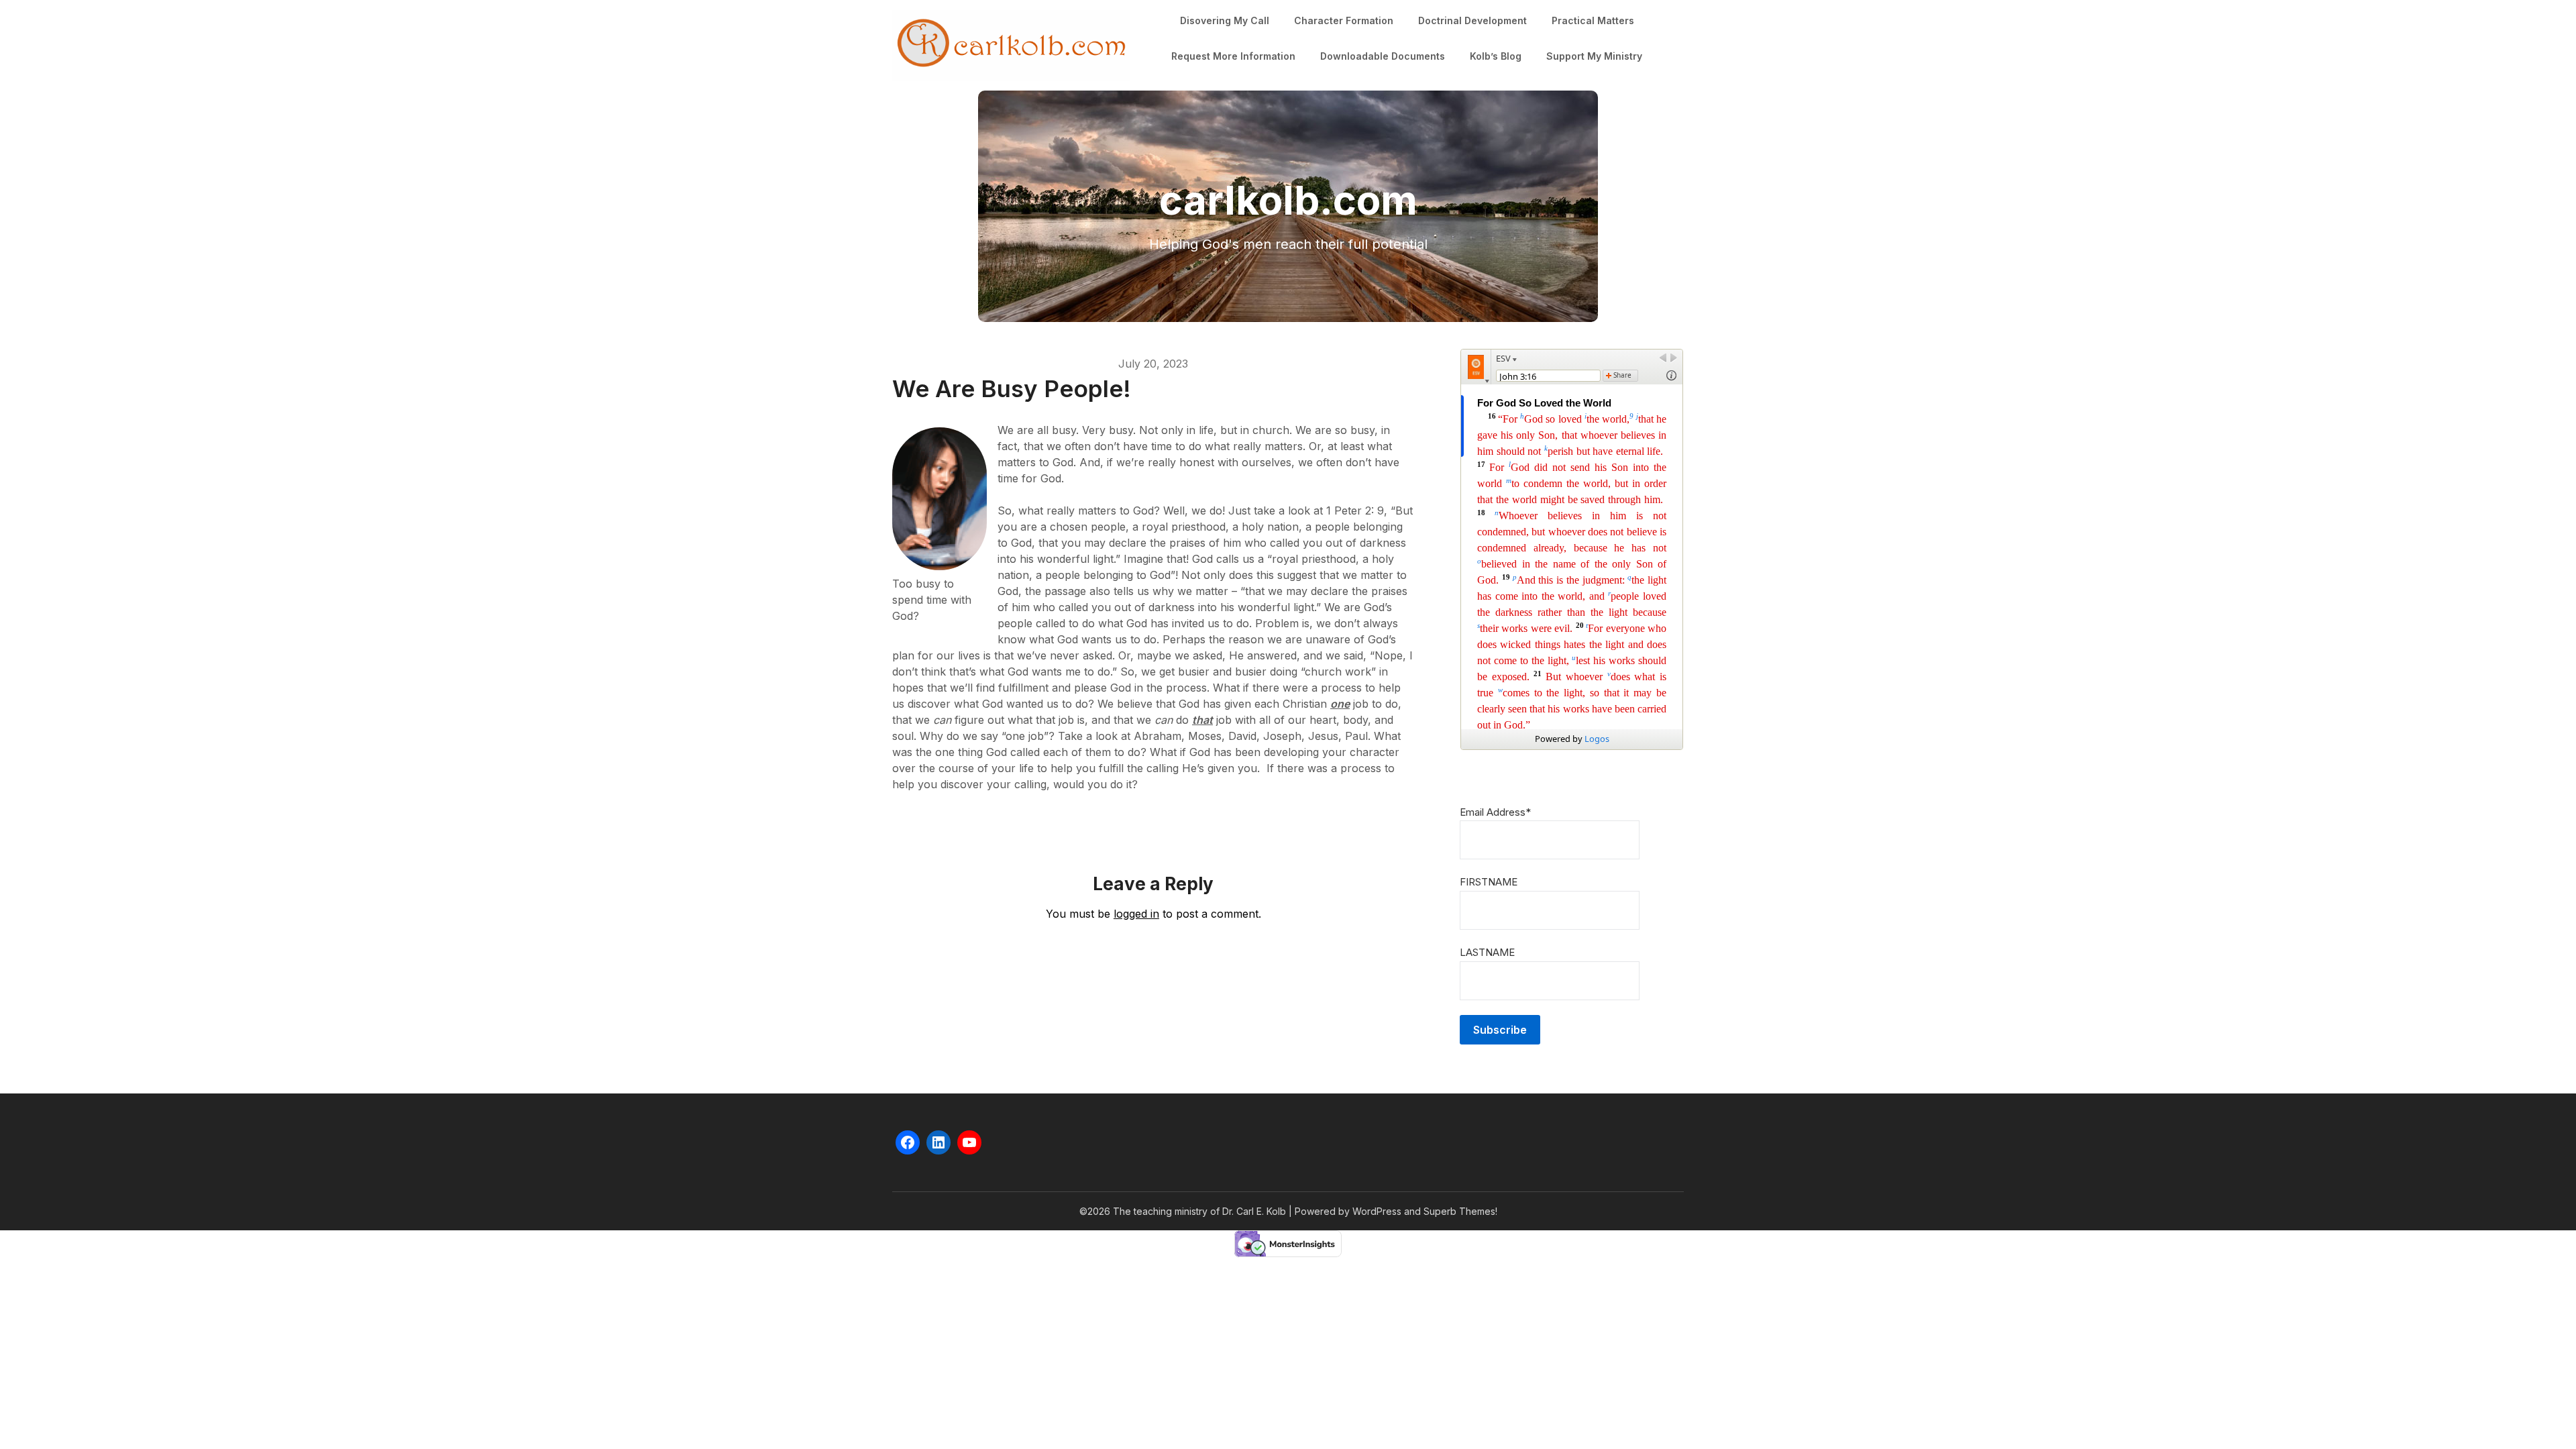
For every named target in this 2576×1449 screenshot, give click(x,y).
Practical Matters (1593, 20)
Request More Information (1233, 56)
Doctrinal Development (1472, 20)
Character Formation (1344, 20)
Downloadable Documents (1383, 56)
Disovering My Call (1225, 20)
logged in (1136, 914)
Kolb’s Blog (1496, 56)
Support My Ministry (1594, 56)
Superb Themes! (1460, 1211)
